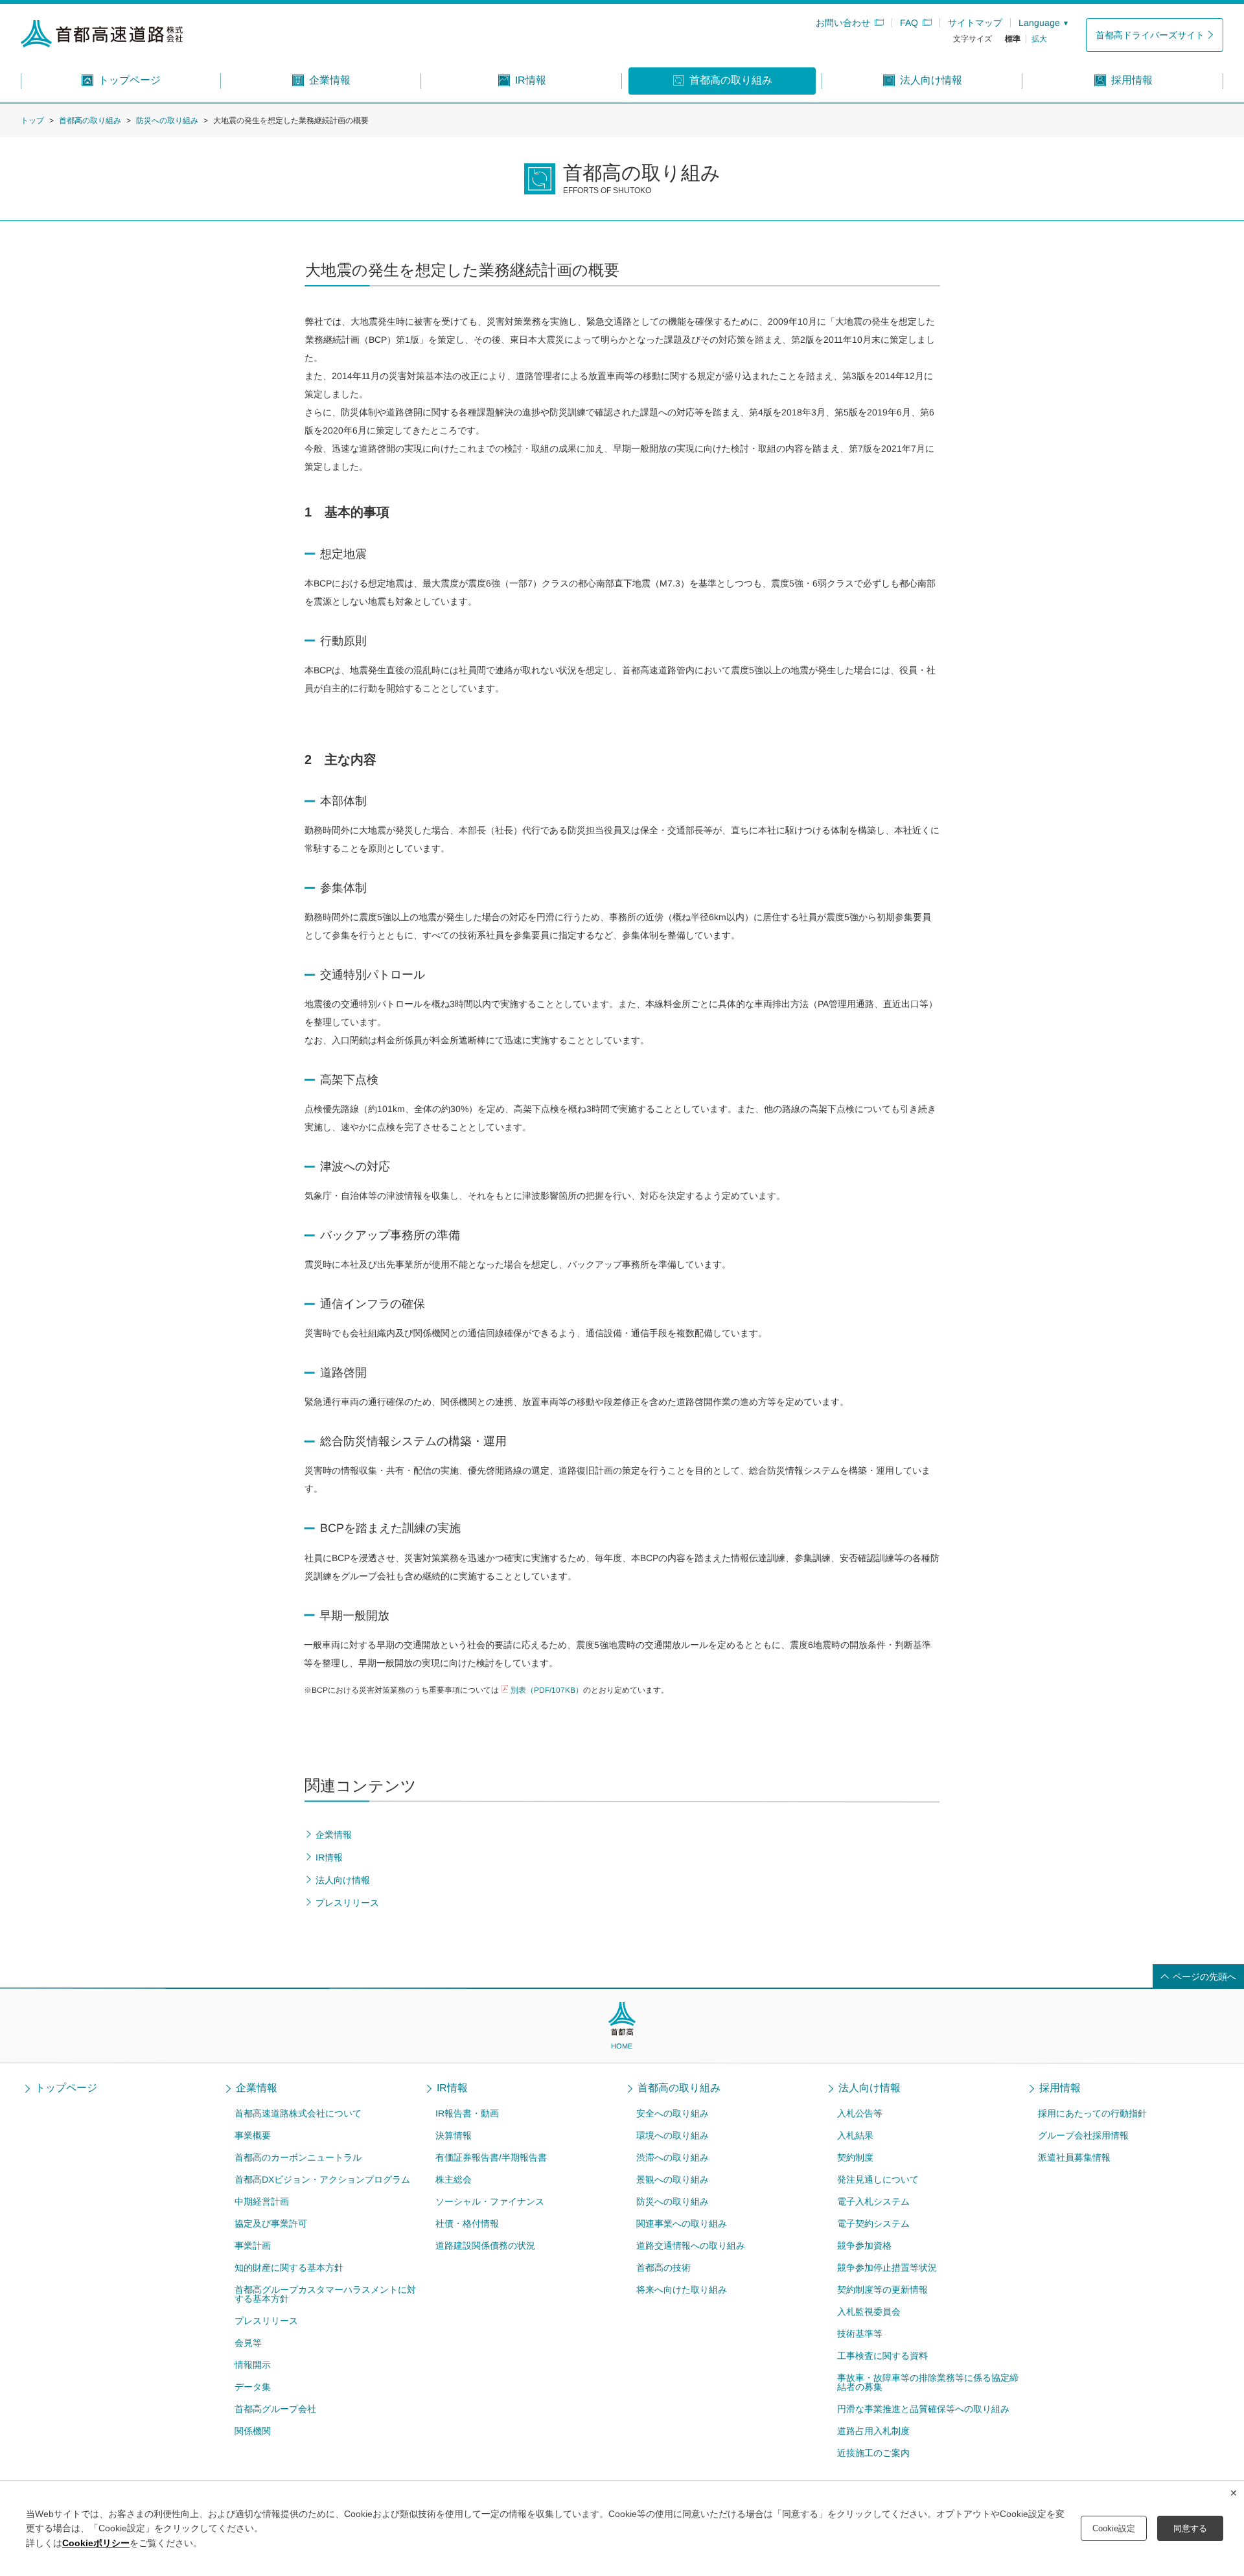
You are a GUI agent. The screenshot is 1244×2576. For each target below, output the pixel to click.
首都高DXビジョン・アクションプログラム (322, 2179)
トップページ (66, 2088)
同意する (1190, 2528)
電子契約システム (873, 2223)
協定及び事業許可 (271, 2223)
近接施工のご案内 (873, 2453)
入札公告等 (860, 2113)
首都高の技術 (663, 2268)
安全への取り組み (673, 2113)
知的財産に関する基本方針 (289, 2268)
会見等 (248, 2343)
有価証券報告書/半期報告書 (491, 2157)
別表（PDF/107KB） (547, 1690)
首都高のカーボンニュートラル (298, 2157)
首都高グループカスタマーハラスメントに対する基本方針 (325, 2294)
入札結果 (855, 2135)
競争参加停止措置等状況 (887, 2268)
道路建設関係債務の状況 (485, 2245)
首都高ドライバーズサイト (1150, 35)
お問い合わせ (843, 23)
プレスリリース (266, 2321)
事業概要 (253, 2135)
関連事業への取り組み (682, 2223)
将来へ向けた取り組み (682, 2290)
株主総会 (454, 2179)
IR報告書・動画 (467, 2113)
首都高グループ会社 (275, 2409)
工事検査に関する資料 (882, 2356)
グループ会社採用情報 (1083, 2135)
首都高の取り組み (90, 121)
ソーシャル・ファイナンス (490, 2201)
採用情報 (1060, 2088)
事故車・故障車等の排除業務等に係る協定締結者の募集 (928, 2382)
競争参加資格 (864, 2245)
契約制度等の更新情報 (882, 2290)
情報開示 (253, 2365)
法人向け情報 (870, 2088)
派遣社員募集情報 (1074, 2157)
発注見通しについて (878, 2179)
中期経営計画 (262, 2201)
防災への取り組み (167, 121)
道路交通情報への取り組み (691, 2245)
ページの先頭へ (1204, 1977)
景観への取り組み (673, 2179)
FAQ (909, 23)
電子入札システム (873, 2201)
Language (1039, 23)
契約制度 (855, 2157)
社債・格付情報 (467, 2223)
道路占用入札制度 (873, 2431)
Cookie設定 (1114, 2528)
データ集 (253, 2387)
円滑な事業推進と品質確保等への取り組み (923, 2409)
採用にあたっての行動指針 (1092, 2113)
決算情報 (454, 2135)
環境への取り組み (673, 2135)
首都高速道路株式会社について (298, 2113)
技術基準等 (860, 2334)
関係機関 (253, 2431)
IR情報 (452, 2088)
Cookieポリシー (96, 2543)
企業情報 (257, 2088)
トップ (32, 121)
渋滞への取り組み (673, 2157)
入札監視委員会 (869, 2312)
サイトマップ (975, 23)
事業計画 (253, 2245)
